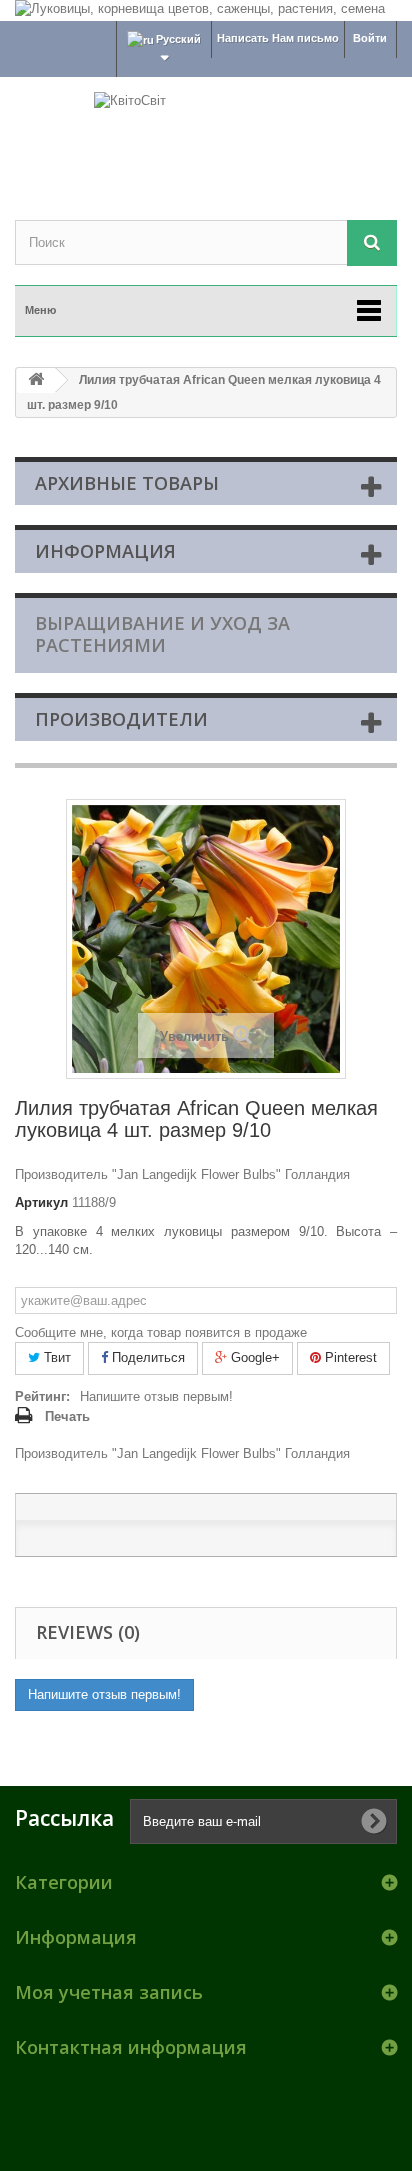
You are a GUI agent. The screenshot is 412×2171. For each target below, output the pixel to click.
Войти (370, 38)
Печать (67, 1416)
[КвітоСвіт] (206, 131)
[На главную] (36, 380)
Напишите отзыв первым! (156, 1396)
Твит (55, 1357)
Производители (121, 719)
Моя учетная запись (109, 1992)
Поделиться (146, 1357)
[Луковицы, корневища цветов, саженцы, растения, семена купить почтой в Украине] (206, 10)
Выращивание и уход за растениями (162, 634)
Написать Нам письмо (278, 38)
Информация (105, 551)
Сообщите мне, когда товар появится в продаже (161, 1332)
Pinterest (349, 1357)
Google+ (253, 1357)
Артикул (41, 1202)
